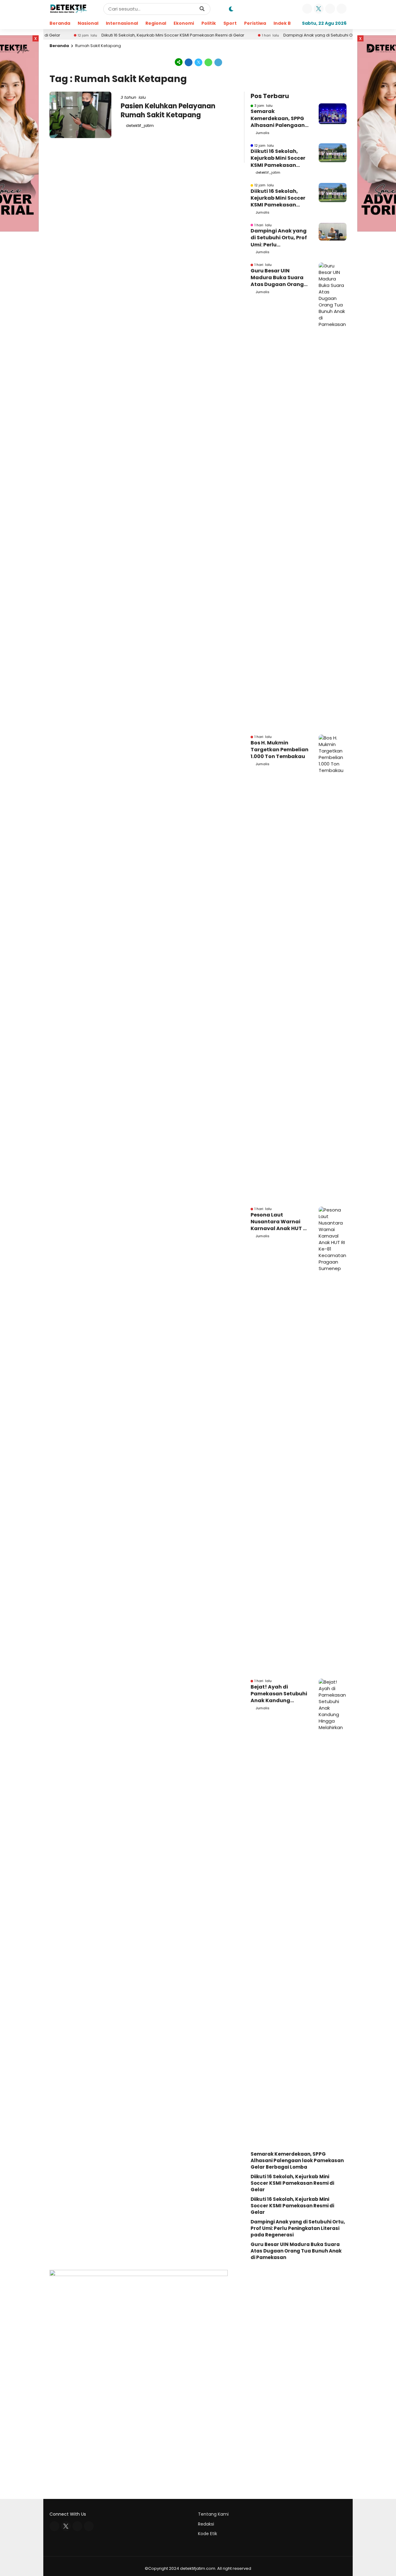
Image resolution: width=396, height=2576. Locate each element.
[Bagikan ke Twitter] (199, 62)
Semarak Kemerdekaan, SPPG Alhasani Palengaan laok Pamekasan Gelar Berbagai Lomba (278, 118)
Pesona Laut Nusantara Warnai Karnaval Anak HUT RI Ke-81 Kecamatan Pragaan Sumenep (279, 1222)
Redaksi (206, 2524)
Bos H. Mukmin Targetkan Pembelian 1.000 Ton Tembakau (280, 750)
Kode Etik (208, 2534)
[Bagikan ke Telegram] (218, 62)
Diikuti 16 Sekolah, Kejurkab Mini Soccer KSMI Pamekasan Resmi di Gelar (132, 35)
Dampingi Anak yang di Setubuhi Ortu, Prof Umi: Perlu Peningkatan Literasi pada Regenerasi (279, 238)
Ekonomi (184, 23)
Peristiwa (255, 23)
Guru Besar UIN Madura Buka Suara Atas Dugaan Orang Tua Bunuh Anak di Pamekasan (277, 278)
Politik (209, 23)
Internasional (122, 23)
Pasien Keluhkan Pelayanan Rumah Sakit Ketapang (168, 111)
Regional (156, 23)
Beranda (60, 23)
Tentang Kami (213, 2514)
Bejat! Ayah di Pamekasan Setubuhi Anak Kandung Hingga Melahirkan (279, 1694)
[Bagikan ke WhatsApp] (209, 62)
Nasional (88, 23)
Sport (230, 23)
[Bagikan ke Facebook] (189, 62)
